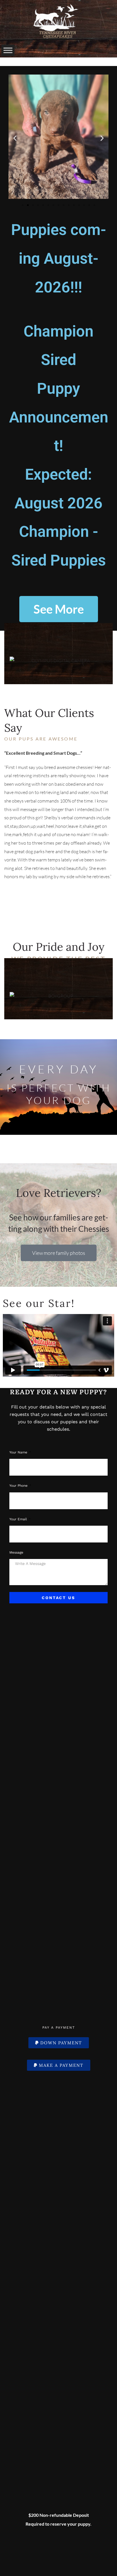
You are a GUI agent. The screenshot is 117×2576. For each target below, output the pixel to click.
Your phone (19, 1486)
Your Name (19, 1452)
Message (16, 1552)
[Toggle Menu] (8, 50)
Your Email (19, 1519)
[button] (15, 138)
